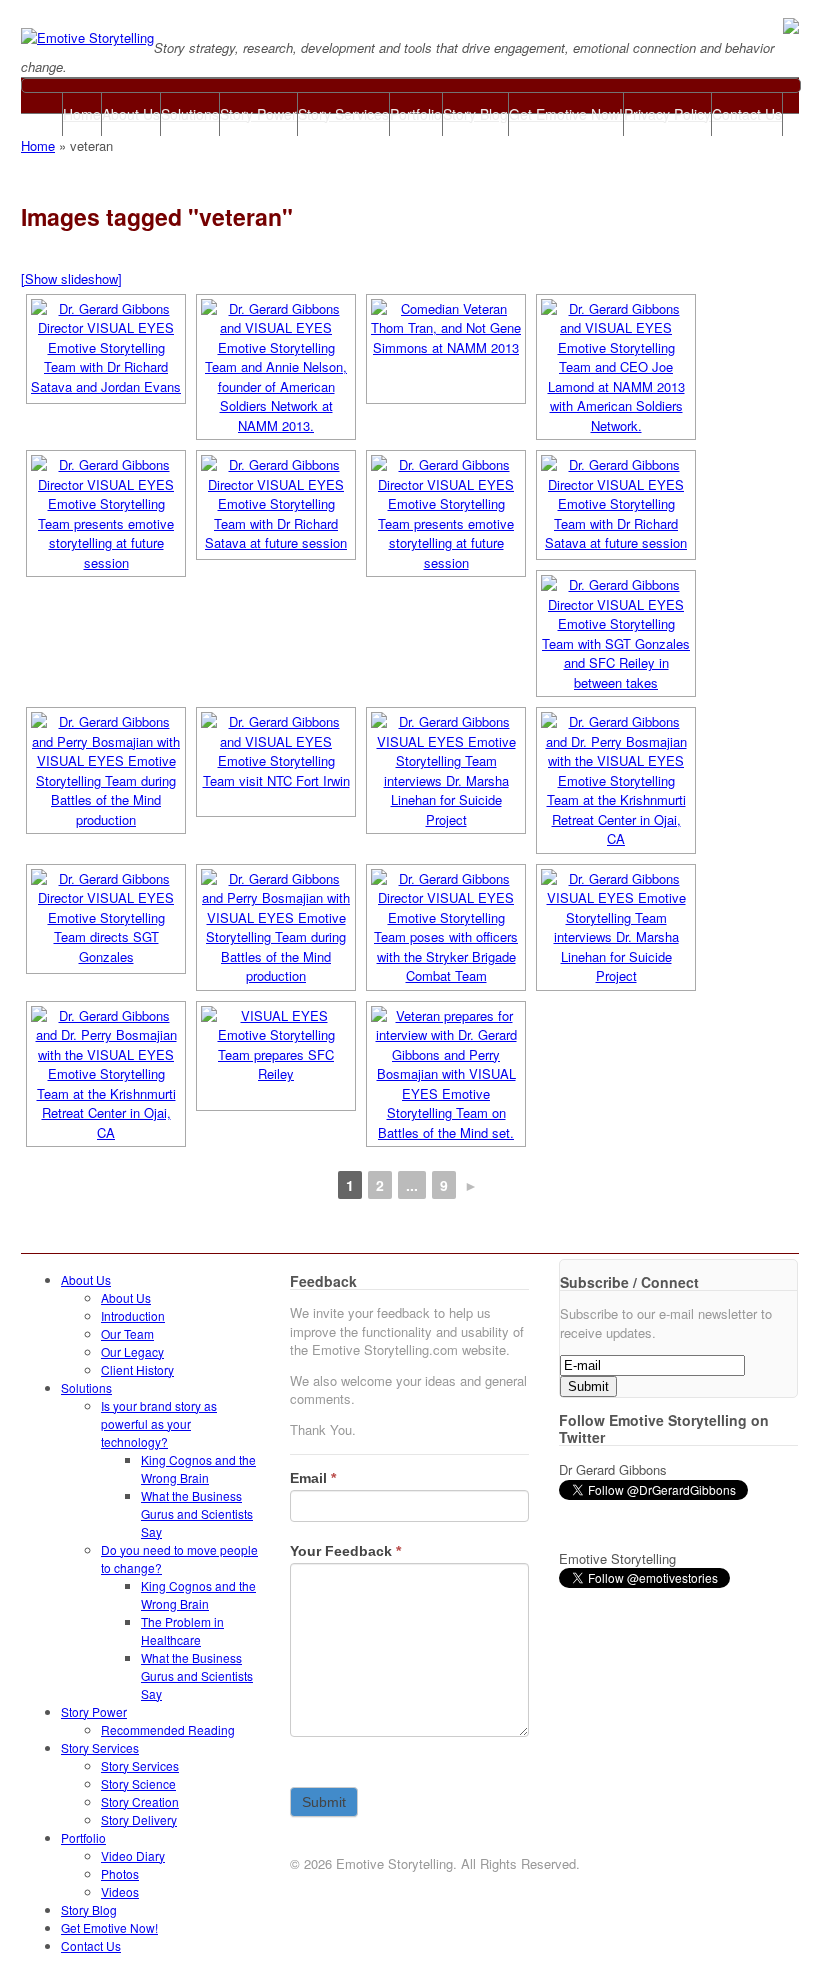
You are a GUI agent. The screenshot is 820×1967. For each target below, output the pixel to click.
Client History (137, 1369)
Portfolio (416, 114)
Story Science (138, 1783)
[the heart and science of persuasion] (87, 37)
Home (82, 114)
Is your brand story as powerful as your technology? (159, 1423)
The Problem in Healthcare (182, 1630)
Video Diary (133, 1855)
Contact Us (747, 114)
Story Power (258, 114)
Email (313, 1478)
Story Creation (140, 1801)
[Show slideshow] (71, 278)
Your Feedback (345, 1551)
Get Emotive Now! (566, 114)
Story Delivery (139, 1819)
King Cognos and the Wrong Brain (198, 1468)
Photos (120, 1873)
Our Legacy (132, 1351)
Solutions (190, 114)
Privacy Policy (667, 114)
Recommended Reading (168, 1729)
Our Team (127, 1333)
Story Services (343, 114)
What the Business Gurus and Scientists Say (197, 1513)
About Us (131, 114)
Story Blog (475, 114)
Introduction (133, 1315)
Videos (120, 1891)
